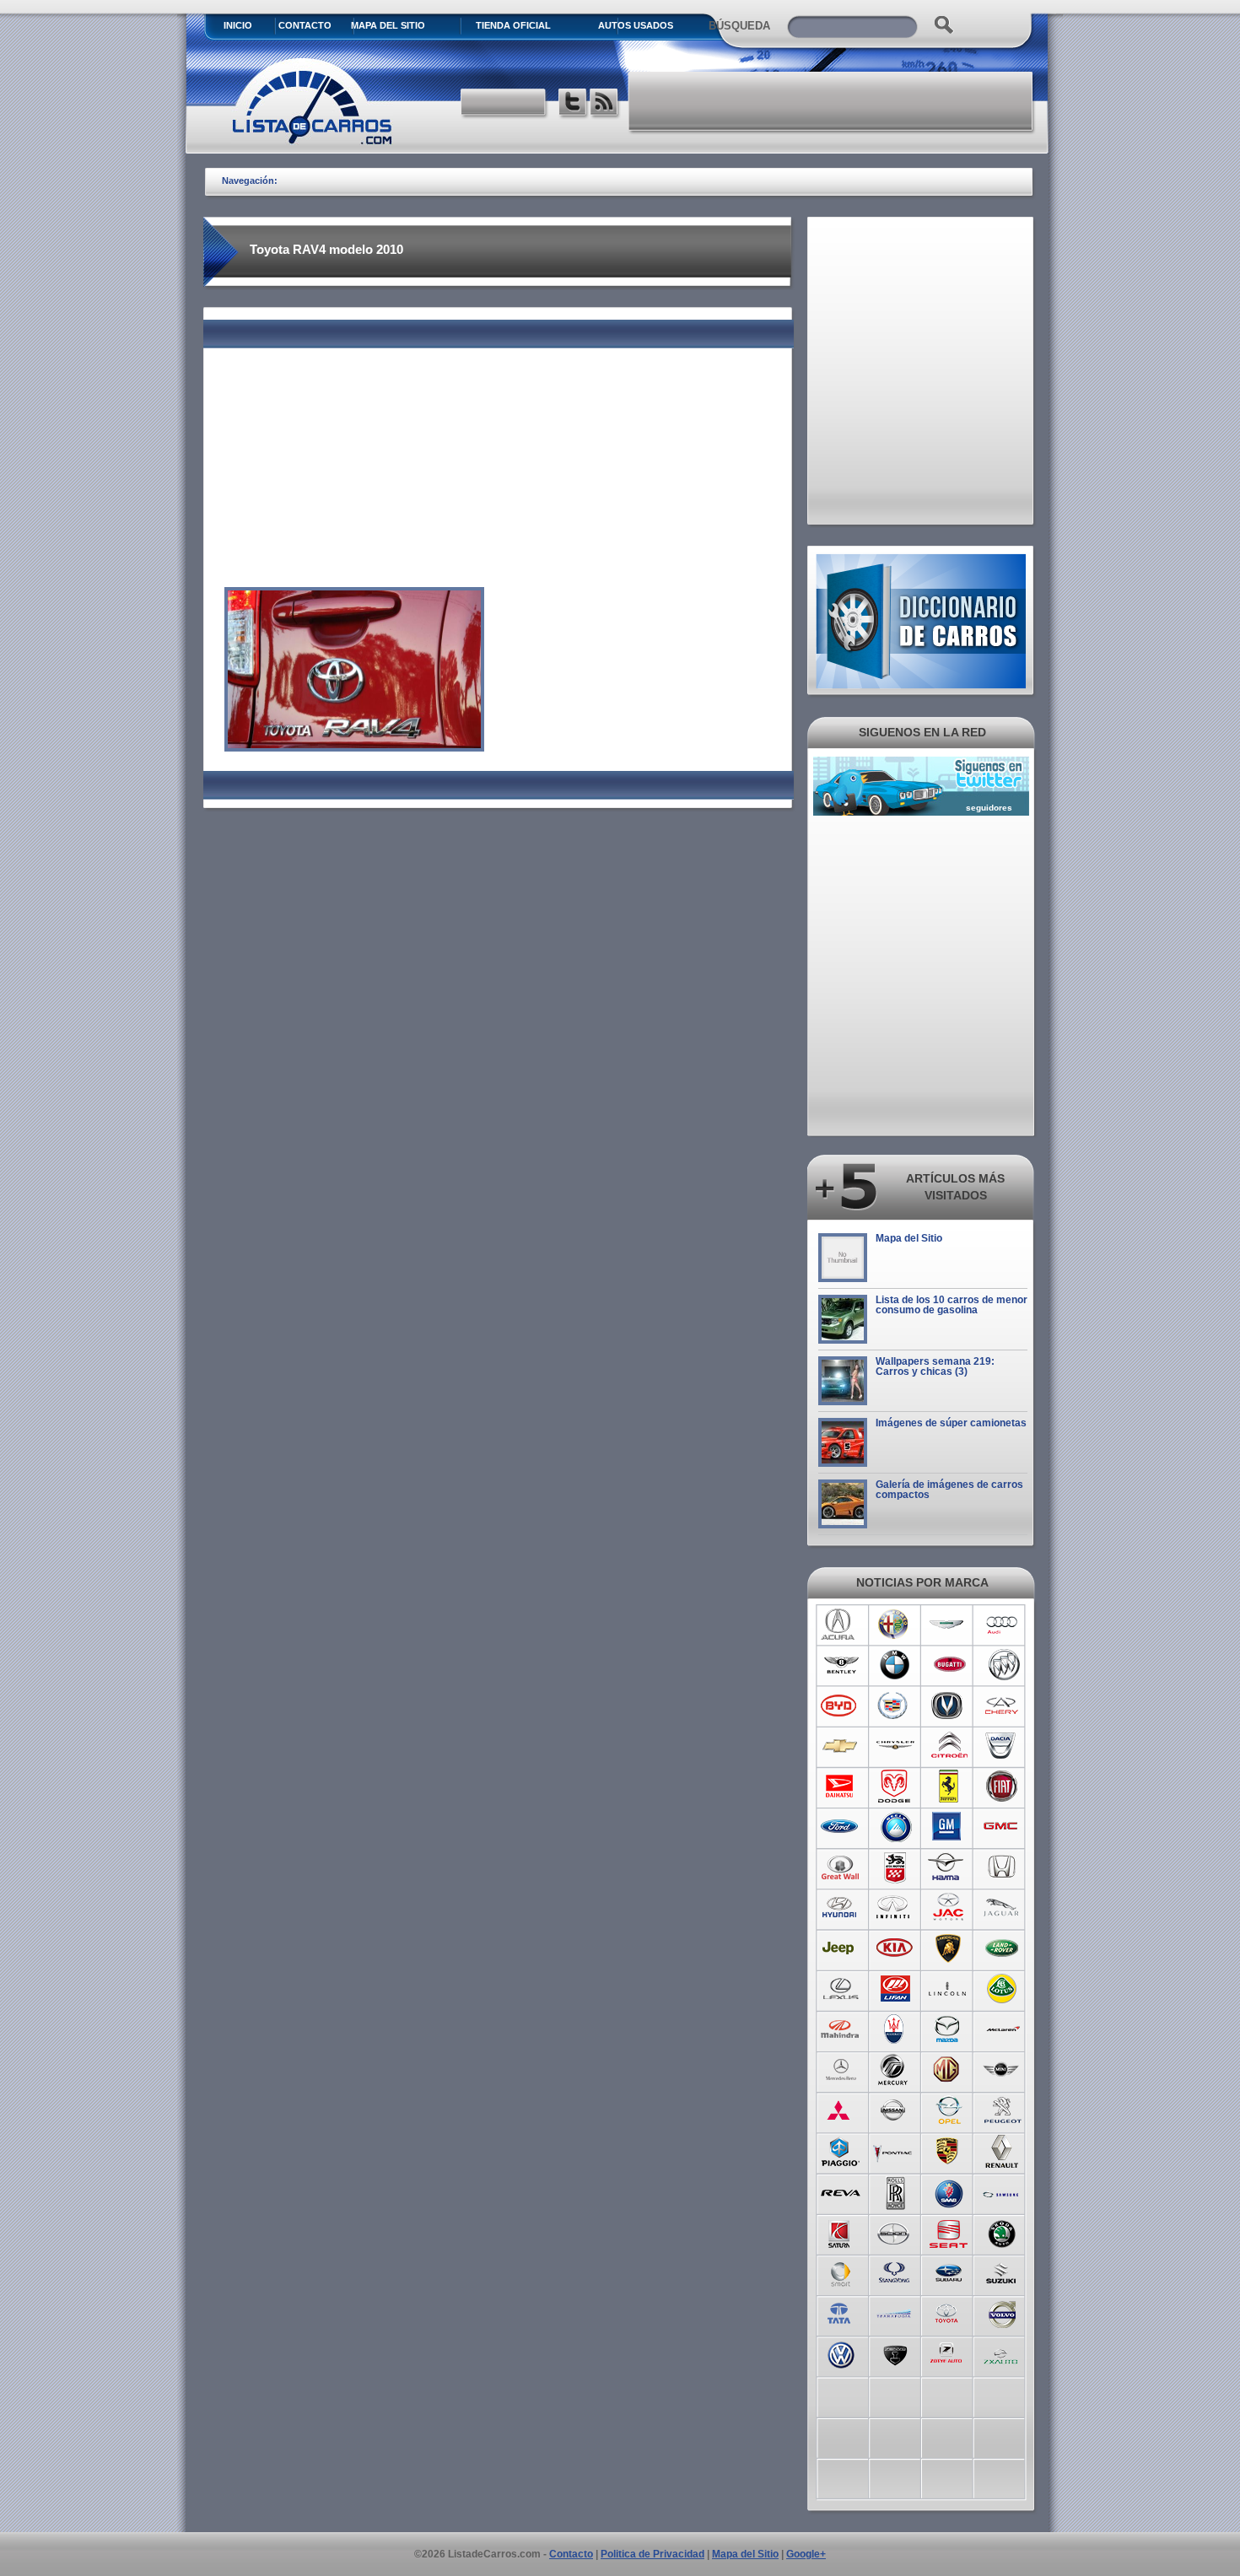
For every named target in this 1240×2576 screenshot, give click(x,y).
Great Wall (841, 1867)
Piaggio (841, 2151)
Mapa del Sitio (909, 1238)
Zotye (949, 2353)
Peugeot (1003, 2110)
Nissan (895, 2110)
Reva (841, 2191)
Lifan (895, 1989)
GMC (1003, 1827)
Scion (895, 2232)
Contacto (305, 25)
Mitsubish (841, 2110)
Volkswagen (841, 2353)
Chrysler (895, 1746)
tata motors (841, 2313)
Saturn (841, 2232)
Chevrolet (841, 1746)
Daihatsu (841, 1786)
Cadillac (895, 1706)
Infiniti (895, 1908)
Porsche (949, 2151)
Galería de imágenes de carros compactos (949, 1490)
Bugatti (949, 1665)
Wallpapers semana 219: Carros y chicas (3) (935, 1366)
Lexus (841, 1989)
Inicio (238, 25)
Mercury (895, 2070)
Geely (895, 1827)
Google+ (806, 2554)
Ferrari (949, 1786)
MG (949, 2070)
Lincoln (949, 1989)
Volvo (1003, 2313)
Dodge (895, 1786)
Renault (1003, 2151)
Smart (841, 2272)
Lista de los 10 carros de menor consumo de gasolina (952, 1305)
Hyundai (841, 1908)
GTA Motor (895, 1867)
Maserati (895, 2029)
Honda (1003, 1867)
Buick (1003, 1665)
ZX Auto (1003, 2353)
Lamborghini (949, 1948)
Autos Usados (636, 25)
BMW (895, 1665)
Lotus (1003, 1989)
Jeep (841, 1948)
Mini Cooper (1003, 2070)
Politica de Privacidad (652, 2554)
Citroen (949, 1746)
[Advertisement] (832, 101)
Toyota (949, 2313)
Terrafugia (895, 2313)
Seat (949, 2232)
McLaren (1003, 2029)
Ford (841, 1827)
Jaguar (1003, 1908)
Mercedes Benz (841, 2070)
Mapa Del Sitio (388, 25)
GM (949, 1827)
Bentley (841, 1665)
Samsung (1003, 2191)
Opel (949, 2110)
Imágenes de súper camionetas (951, 1423)
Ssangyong (895, 2272)
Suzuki (1003, 2272)
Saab (949, 2191)
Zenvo (895, 2353)
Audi (1003, 1625)
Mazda (949, 2029)
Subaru (949, 2272)
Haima (949, 1867)
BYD (841, 1706)
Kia (895, 1948)
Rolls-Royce (895, 2191)
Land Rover (1003, 1948)
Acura (841, 1625)
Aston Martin (949, 1625)
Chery (1003, 1706)
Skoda (1003, 2232)
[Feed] (605, 104)
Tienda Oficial (513, 25)
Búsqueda (739, 26)
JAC (949, 1908)
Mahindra (841, 2029)
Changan (949, 1706)
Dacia (1003, 1746)
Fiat (1003, 1786)
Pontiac (895, 2151)
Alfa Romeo (895, 1625)
